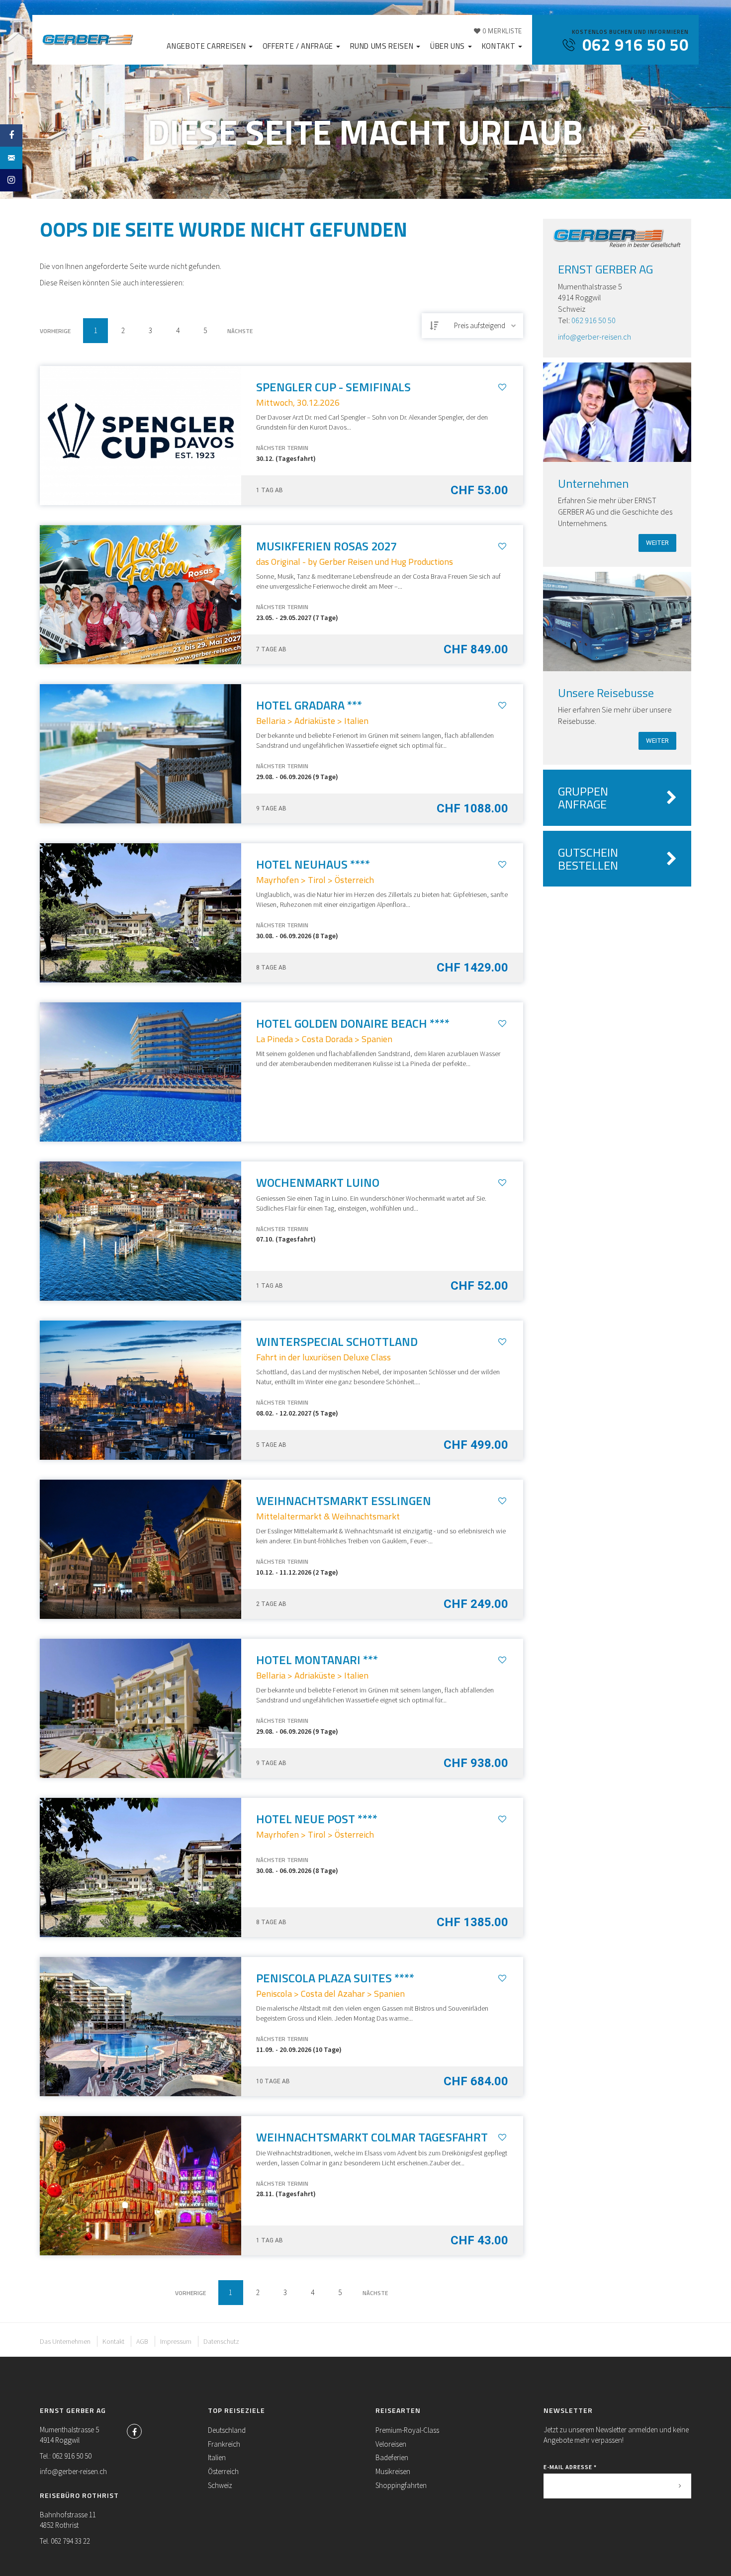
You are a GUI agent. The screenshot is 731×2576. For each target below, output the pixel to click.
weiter (657, 543)
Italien (217, 2457)
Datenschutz (221, 2341)
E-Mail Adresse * (570, 2467)
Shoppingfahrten (401, 2485)
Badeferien (392, 2457)
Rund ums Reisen (383, 46)
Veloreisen (391, 2444)
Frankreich (224, 2444)
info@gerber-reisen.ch (594, 337)
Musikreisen (393, 2471)
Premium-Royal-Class (407, 2430)
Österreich (223, 2471)
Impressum (176, 2341)
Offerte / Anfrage (299, 46)
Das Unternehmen (65, 2341)
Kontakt (500, 46)
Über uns (449, 46)
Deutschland (227, 2430)
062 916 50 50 (594, 320)
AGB (142, 2341)
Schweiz (220, 2485)
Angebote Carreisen (207, 46)
